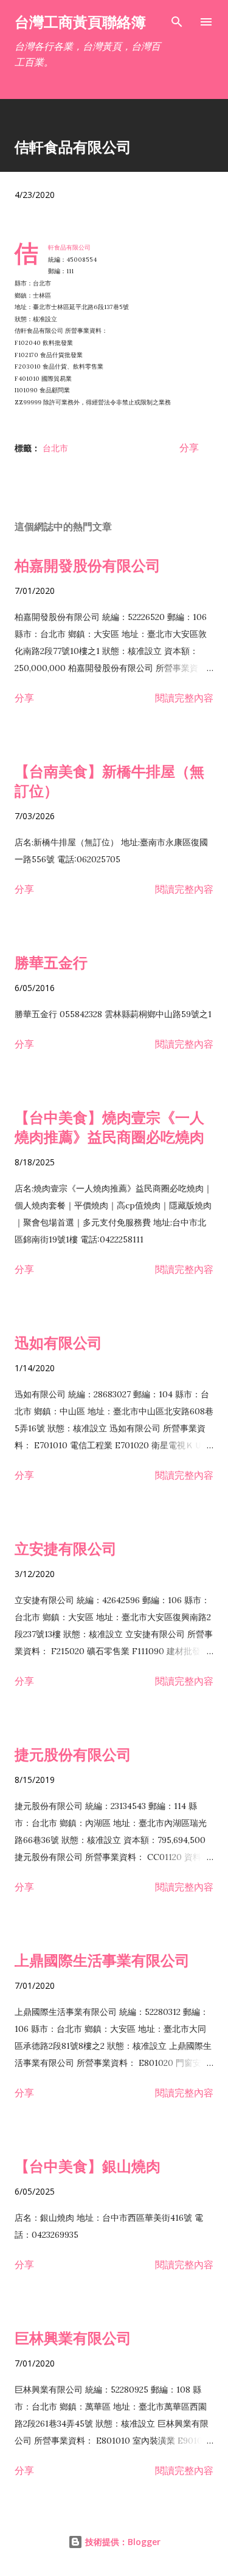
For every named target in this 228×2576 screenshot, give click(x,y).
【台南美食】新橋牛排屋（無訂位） (109, 781)
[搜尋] (177, 22)
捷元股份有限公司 (73, 1754)
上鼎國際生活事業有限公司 (102, 1960)
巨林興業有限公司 (73, 2338)
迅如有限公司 (58, 1342)
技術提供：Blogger (122, 2542)
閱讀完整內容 (184, 698)
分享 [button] (189, 448)
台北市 (55, 448)
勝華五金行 (51, 962)
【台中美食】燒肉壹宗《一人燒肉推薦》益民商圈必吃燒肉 (109, 1127)
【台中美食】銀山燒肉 (88, 2166)
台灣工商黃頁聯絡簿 (80, 22)
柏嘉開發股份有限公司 (88, 565)
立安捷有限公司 (66, 1548)
